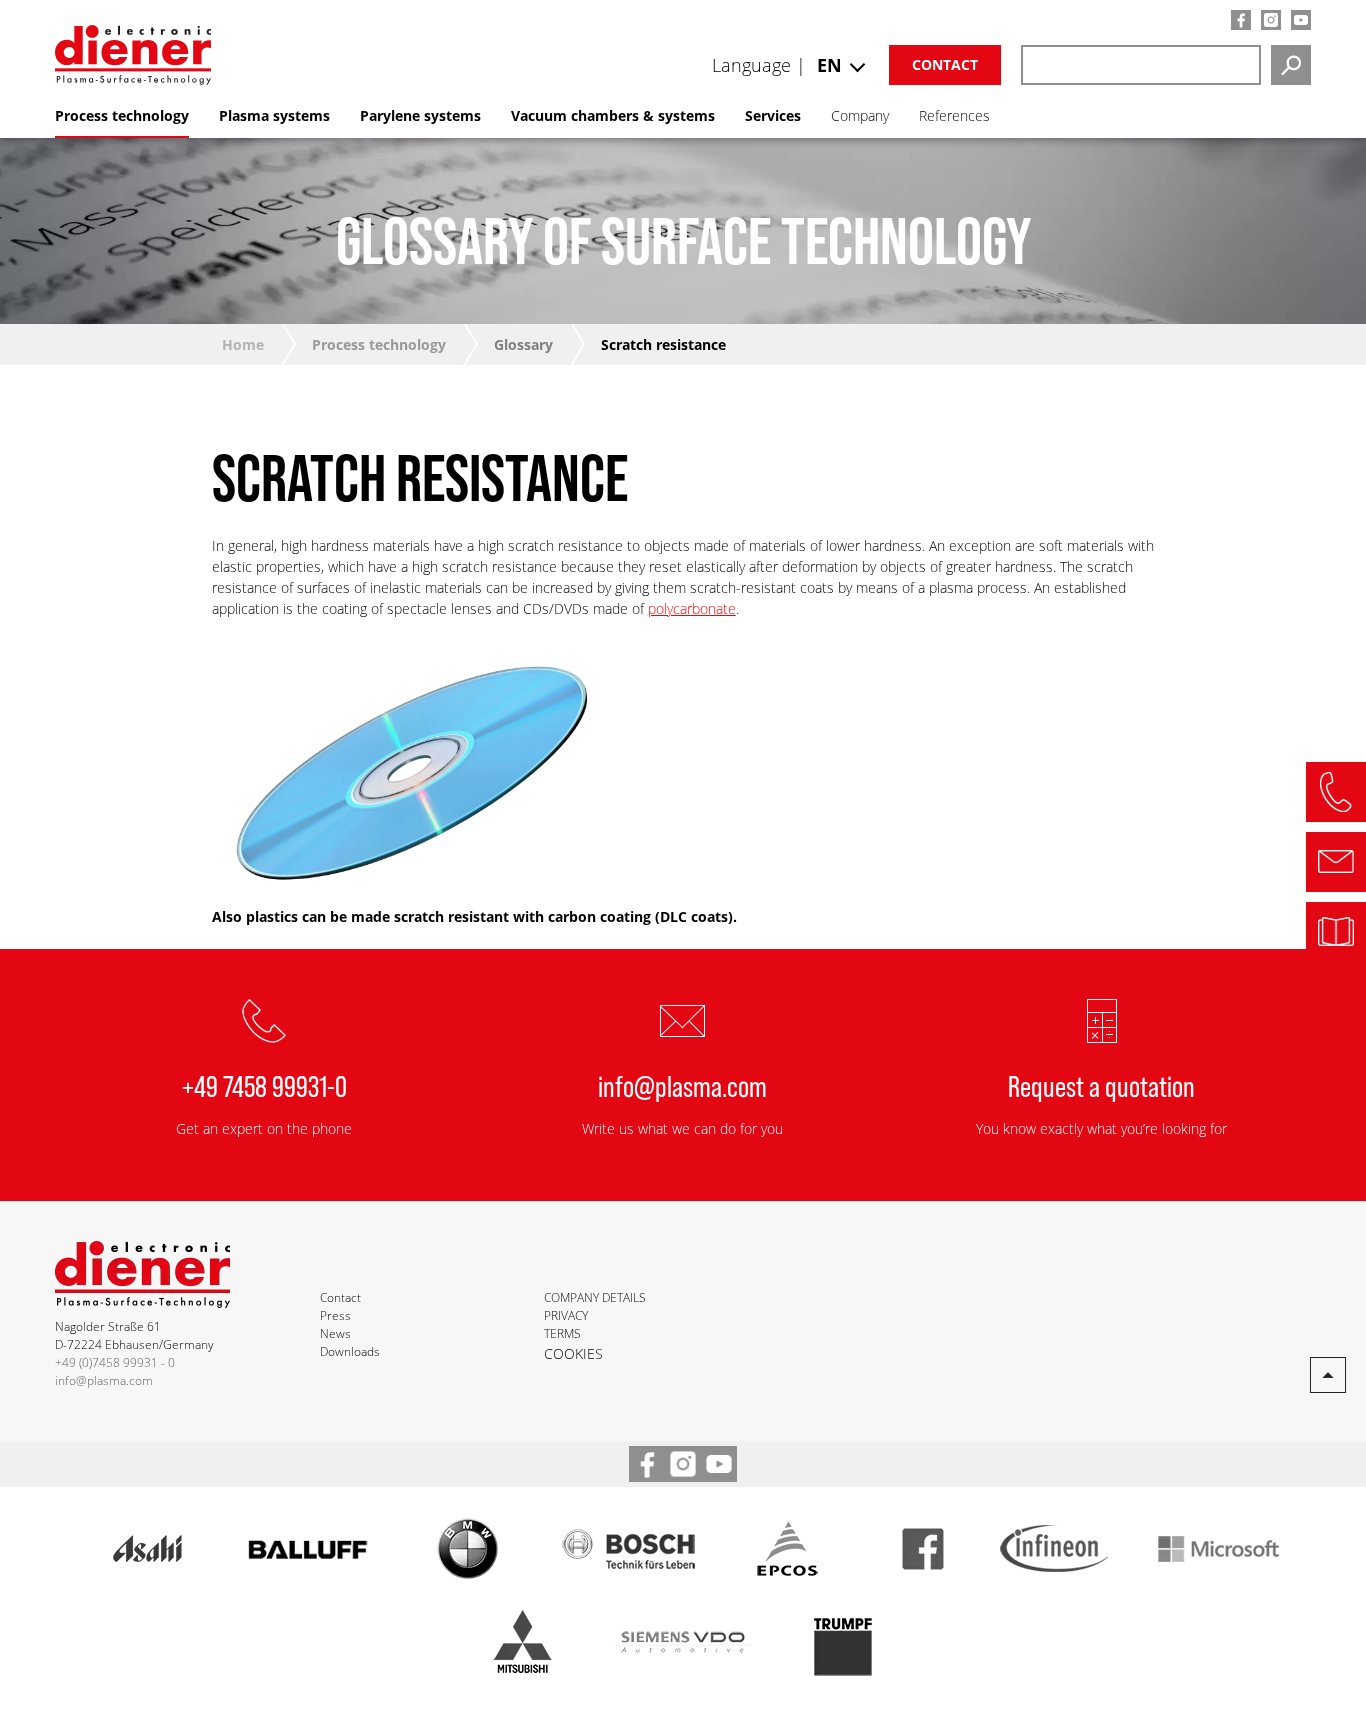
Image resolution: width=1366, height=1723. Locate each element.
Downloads (350, 1351)
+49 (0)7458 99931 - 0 (115, 1362)
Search (1291, 65)
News (335, 1333)
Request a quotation (1101, 1085)
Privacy (566, 1315)
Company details (595, 1297)
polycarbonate (692, 608)
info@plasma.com (682, 1085)
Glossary (523, 344)
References (954, 115)
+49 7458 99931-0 (264, 1085)
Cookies (573, 1353)
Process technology (379, 344)
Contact (945, 64)
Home (243, 344)
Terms (562, 1333)
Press (335, 1315)
